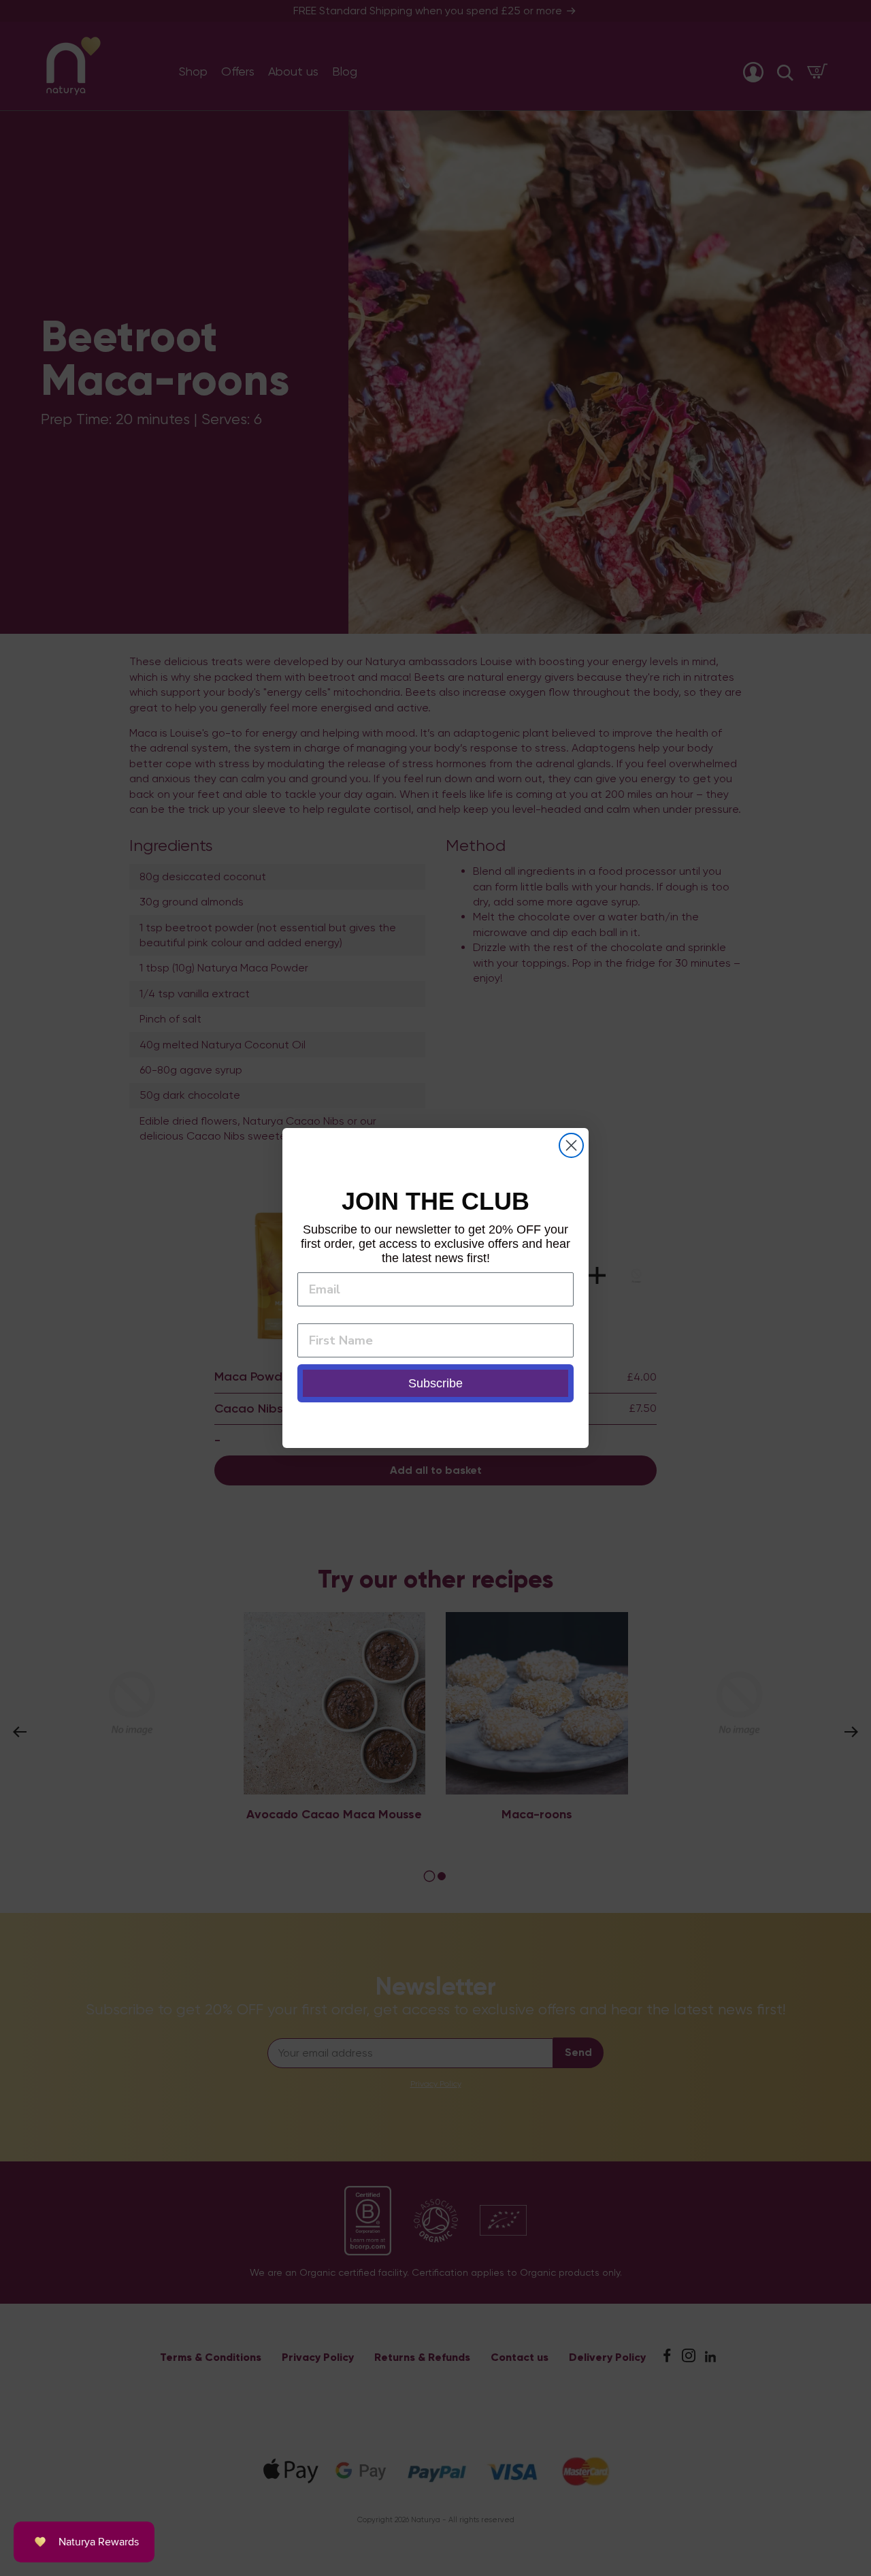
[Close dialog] (571, 1145)
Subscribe (435, 1383)
